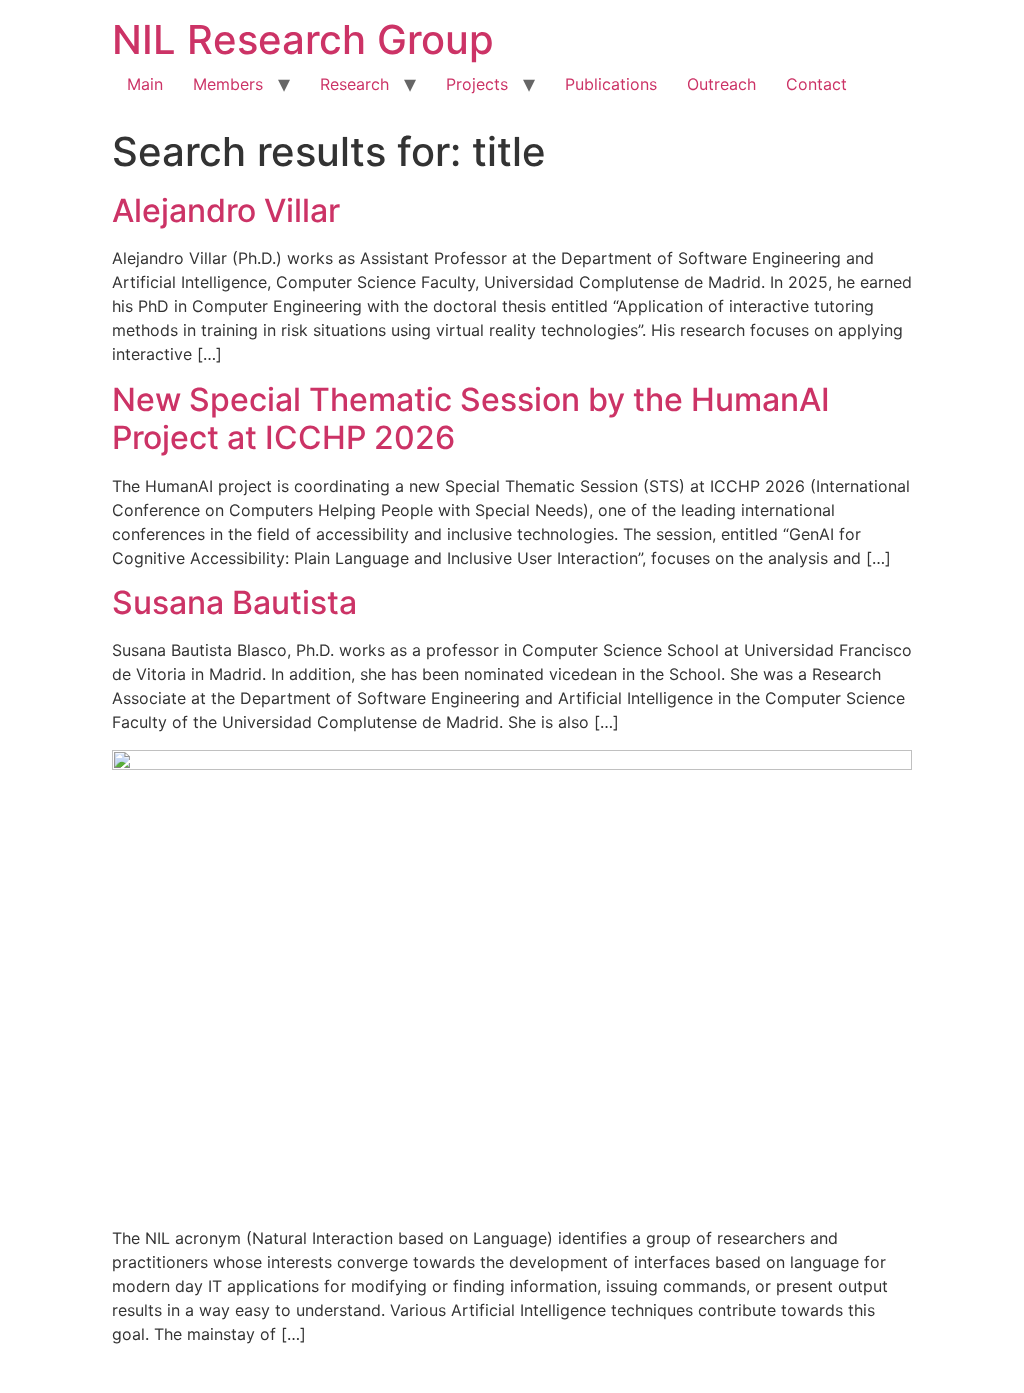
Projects (477, 84)
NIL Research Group (303, 39)
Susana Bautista (234, 602)
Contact (816, 84)
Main (145, 84)
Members (228, 84)
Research (354, 84)
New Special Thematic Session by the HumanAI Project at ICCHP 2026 (471, 418)
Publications (611, 84)
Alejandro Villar (226, 210)
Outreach (721, 84)
